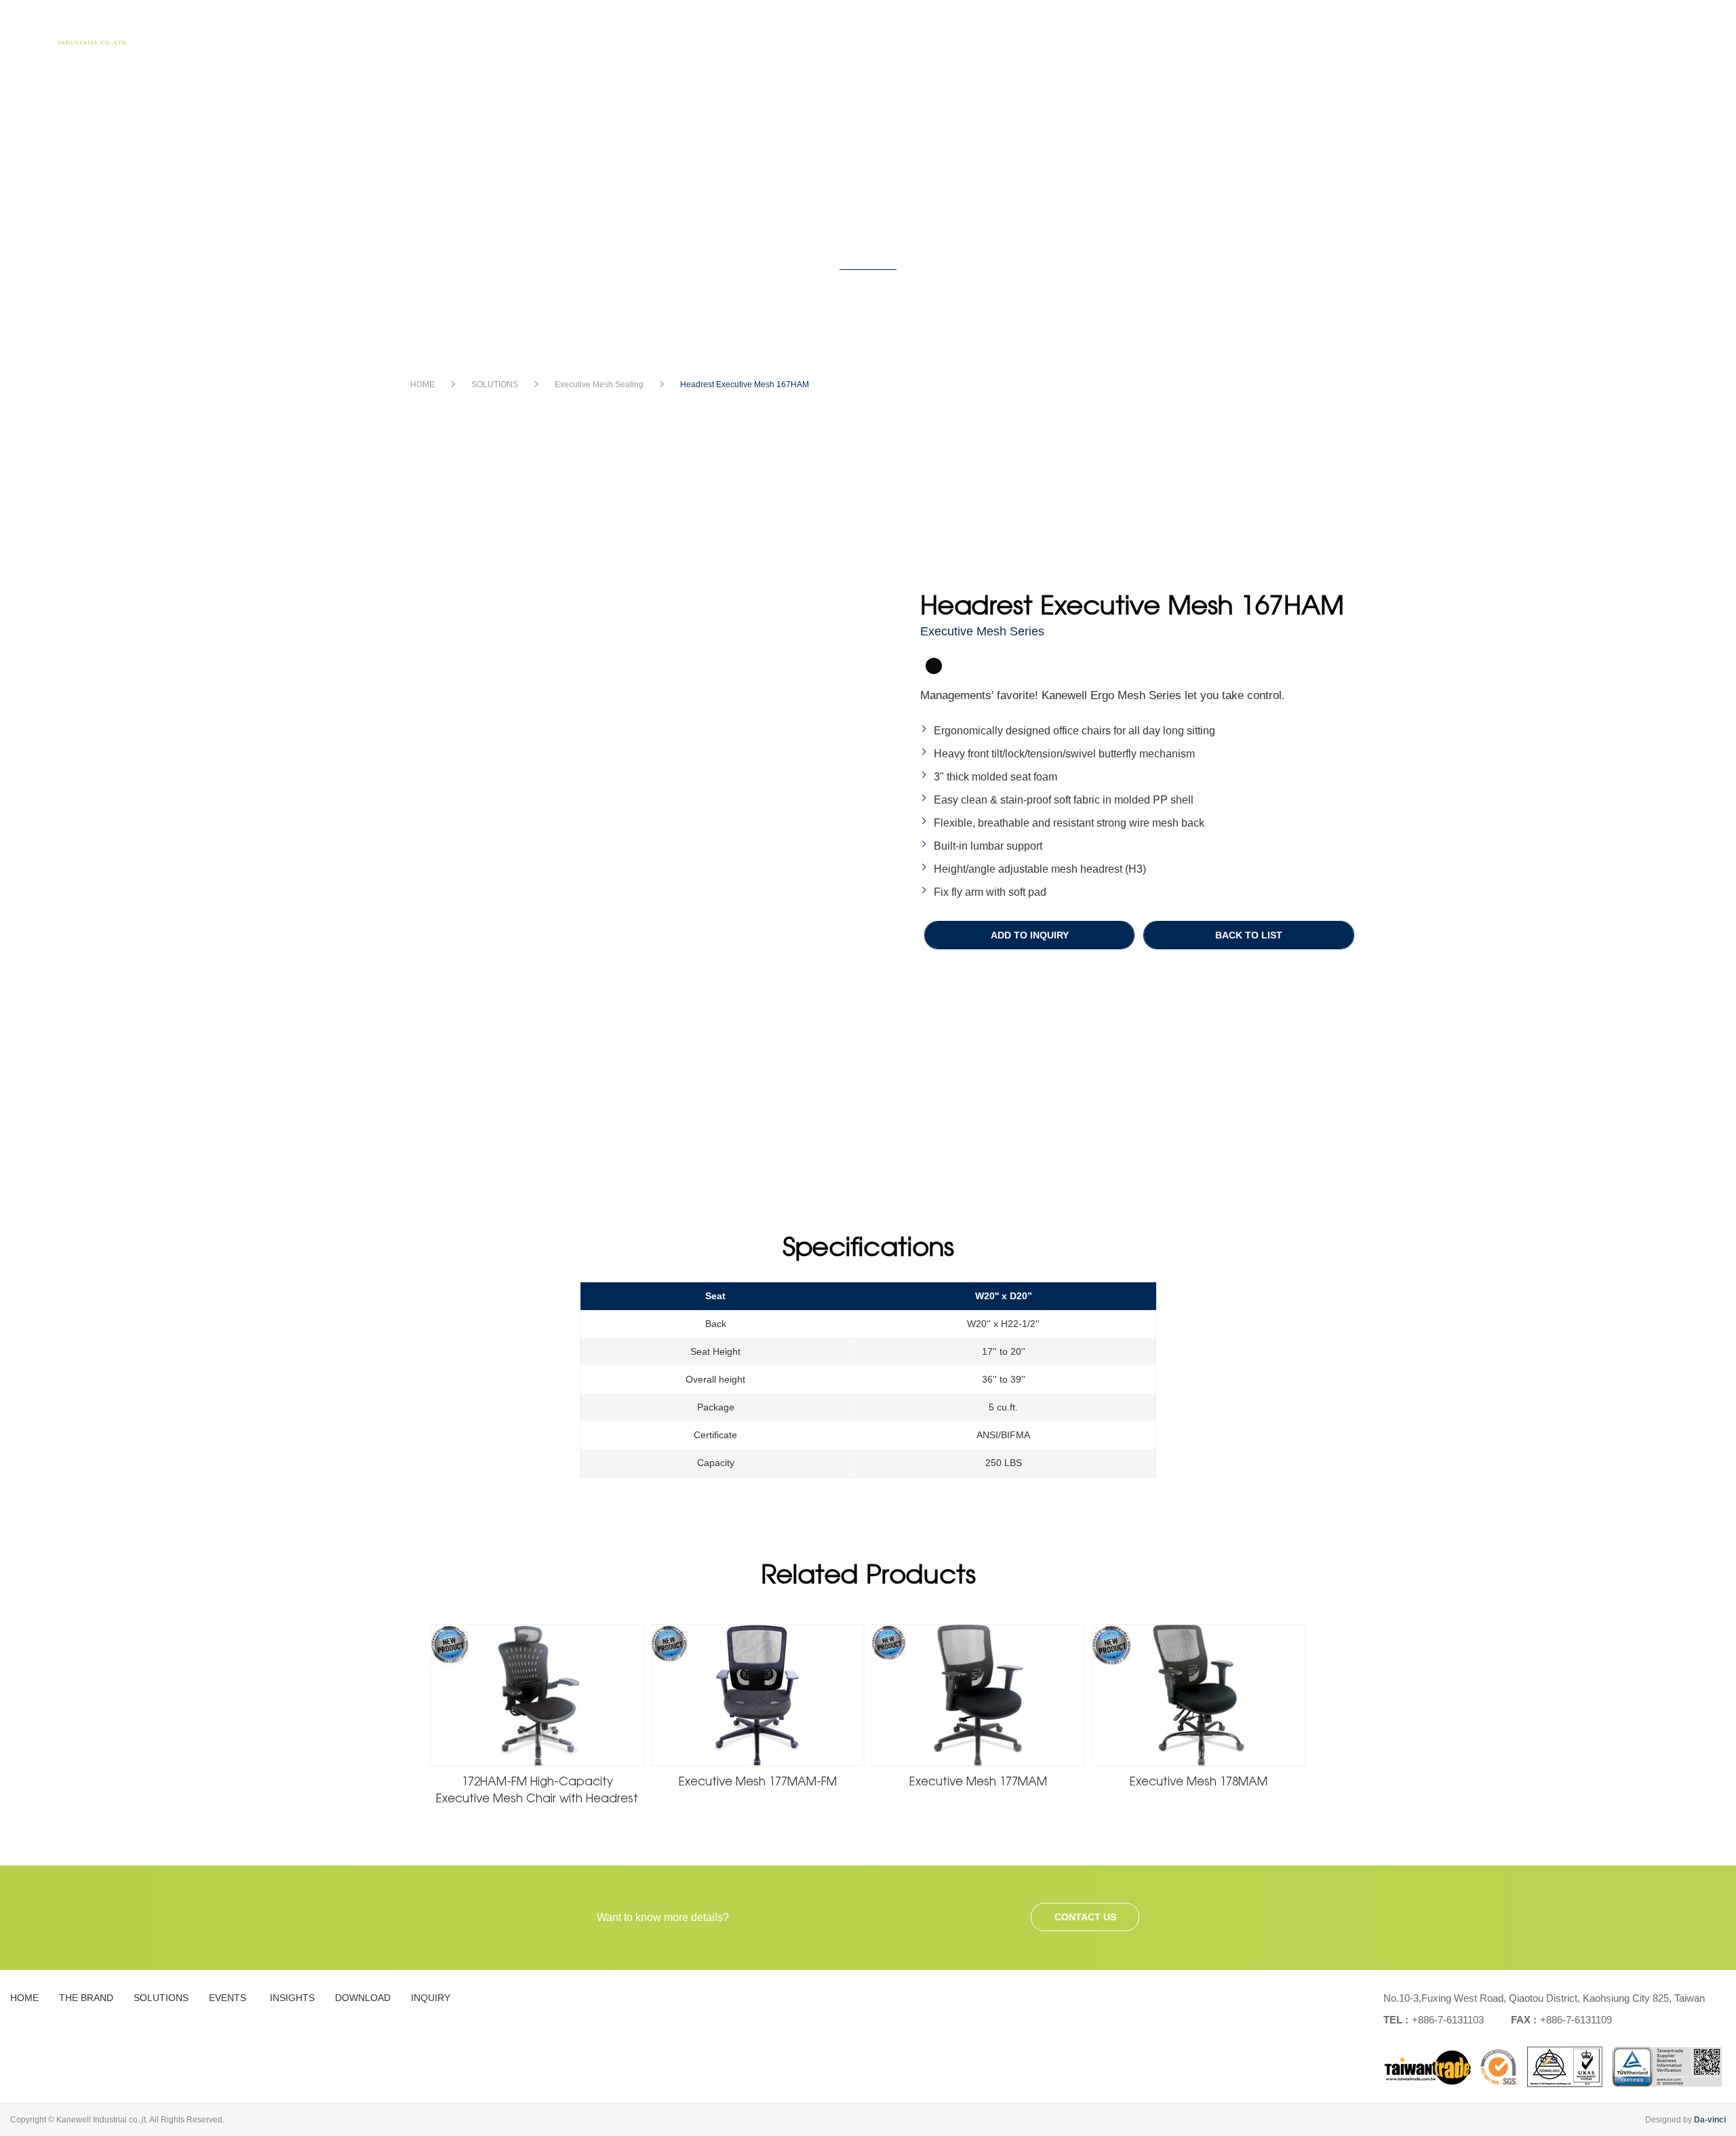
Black (934, 666)
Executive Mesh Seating (599, 384)
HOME (1110, 30)
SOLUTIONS (1288, 30)
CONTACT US (1085, 1917)
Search (1699, 36)
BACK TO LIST (1249, 935)
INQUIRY (1638, 30)
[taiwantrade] (1553, 2067)
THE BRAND (1193, 30)
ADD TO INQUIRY (1030, 935)
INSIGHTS (1453, 30)
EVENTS (1373, 30)
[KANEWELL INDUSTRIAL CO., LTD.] (75, 35)
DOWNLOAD (1546, 30)
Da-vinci (1710, 2120)
